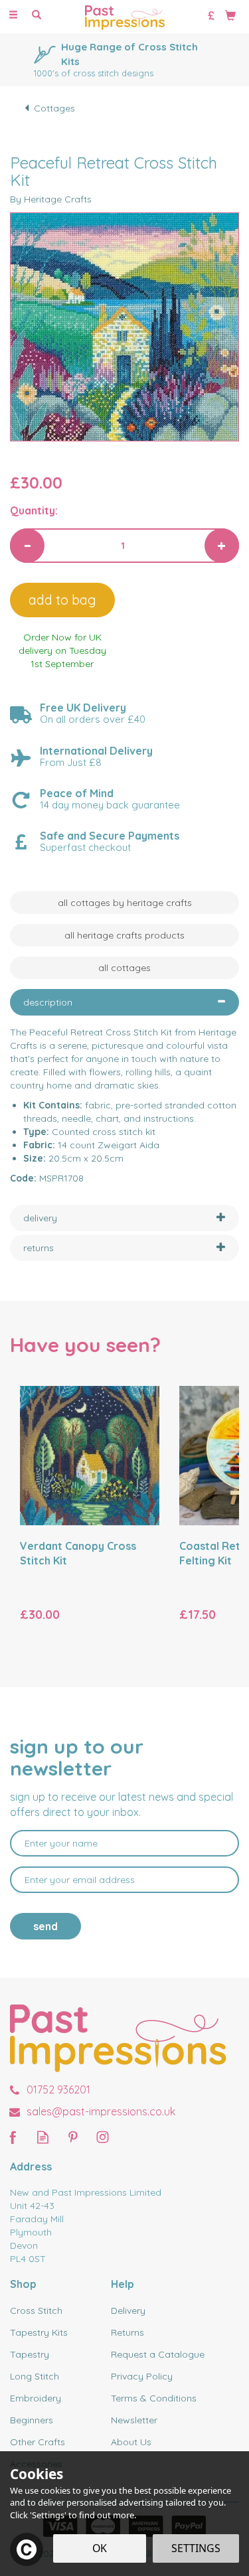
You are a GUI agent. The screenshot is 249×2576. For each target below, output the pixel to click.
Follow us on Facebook (13, 2137)
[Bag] (230, 15)
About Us (131, 2442)
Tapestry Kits (39, 2332)
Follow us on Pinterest (73, 2137)
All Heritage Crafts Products (124, 935)
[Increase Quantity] (222, 546)
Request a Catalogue (158, 2354)
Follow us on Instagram (103, 2137)
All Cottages (124, 968)
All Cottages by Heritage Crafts (125, 903)
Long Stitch (35, 2376)
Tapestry (30, 2354)
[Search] (37, 15)
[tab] (124, 1002)
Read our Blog (43, 2137)
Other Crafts (38, 2442)
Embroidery (36, 2398)
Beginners (32, 2420)
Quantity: (34, 510)
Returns (127, 2332)
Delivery (128, 2311)
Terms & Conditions (154, 2398)
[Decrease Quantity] (27, 546)
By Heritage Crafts (51, 199)
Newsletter (134, 2420)
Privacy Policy (142, 2376)
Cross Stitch (36, 2311)
